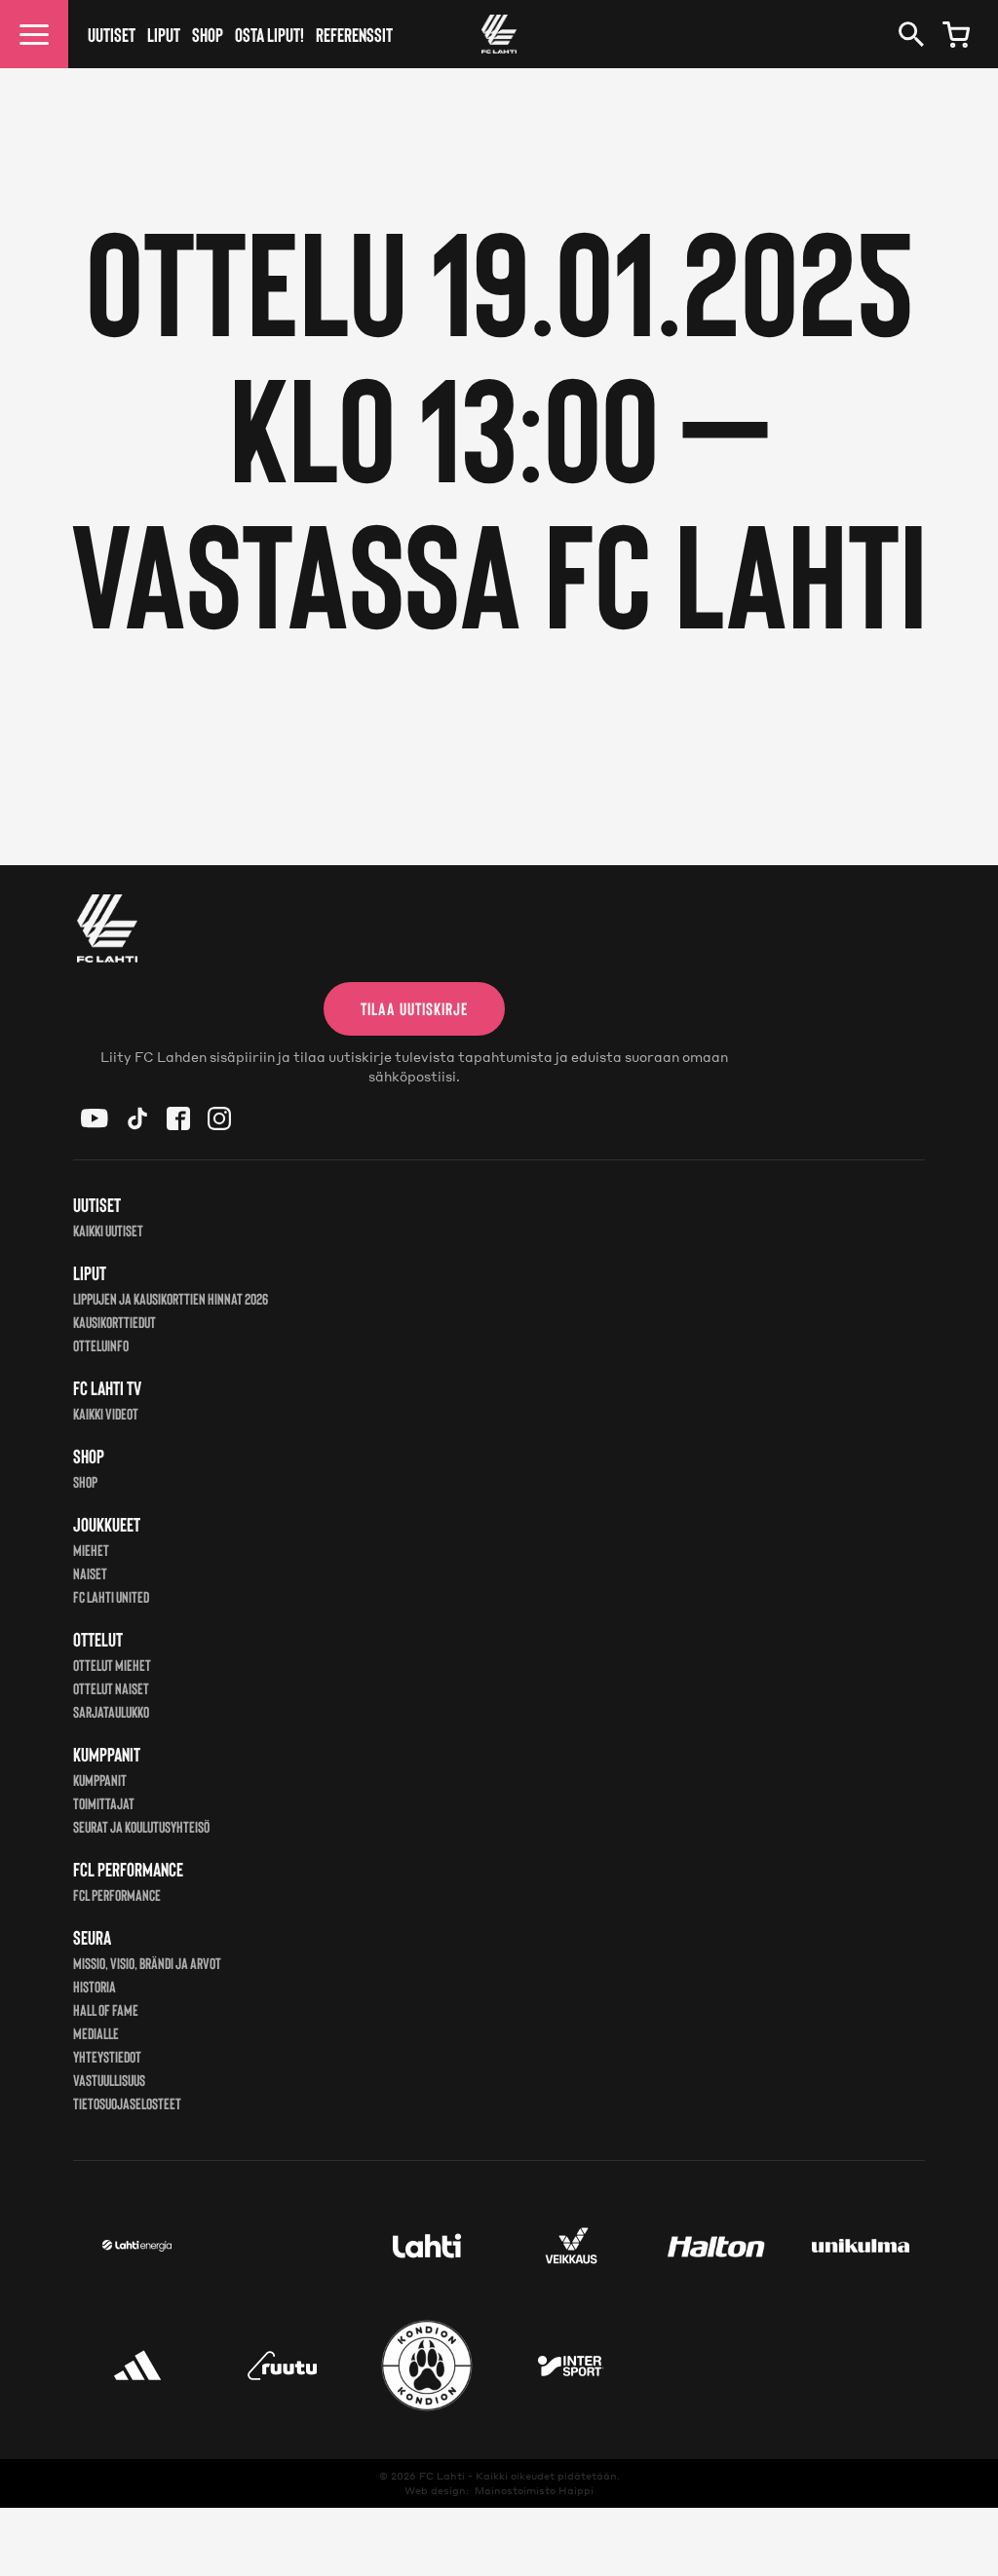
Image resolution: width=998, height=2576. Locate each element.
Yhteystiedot (107, 2056)
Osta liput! (269, 34)
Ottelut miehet (112, 1665)
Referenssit (354, 34)
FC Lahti (442, 2476)
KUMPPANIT (100, 1780)
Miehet (91, 1550)
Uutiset (112, 34)
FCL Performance (117, 1894)
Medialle (96, 2033)
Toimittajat (104, 1803)
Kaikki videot (106, 1413)
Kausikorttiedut (115, 1322)
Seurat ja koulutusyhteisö (141, 1826)
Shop (208, 34)
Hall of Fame (106, 2009)
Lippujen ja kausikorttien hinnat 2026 (171, 1298)
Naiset (90, 1573)
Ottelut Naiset (111, 1688)
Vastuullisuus (109, 2080)
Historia (95, 1986)
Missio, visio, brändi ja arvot (147, 1963)
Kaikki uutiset (108, 1230)
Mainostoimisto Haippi (534, 2490)
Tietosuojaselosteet (127, 2103)
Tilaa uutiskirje (414, 1008)
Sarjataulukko (111, 1711)
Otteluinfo (101, 1345)
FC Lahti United (111, 1596)
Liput (164, 34)
